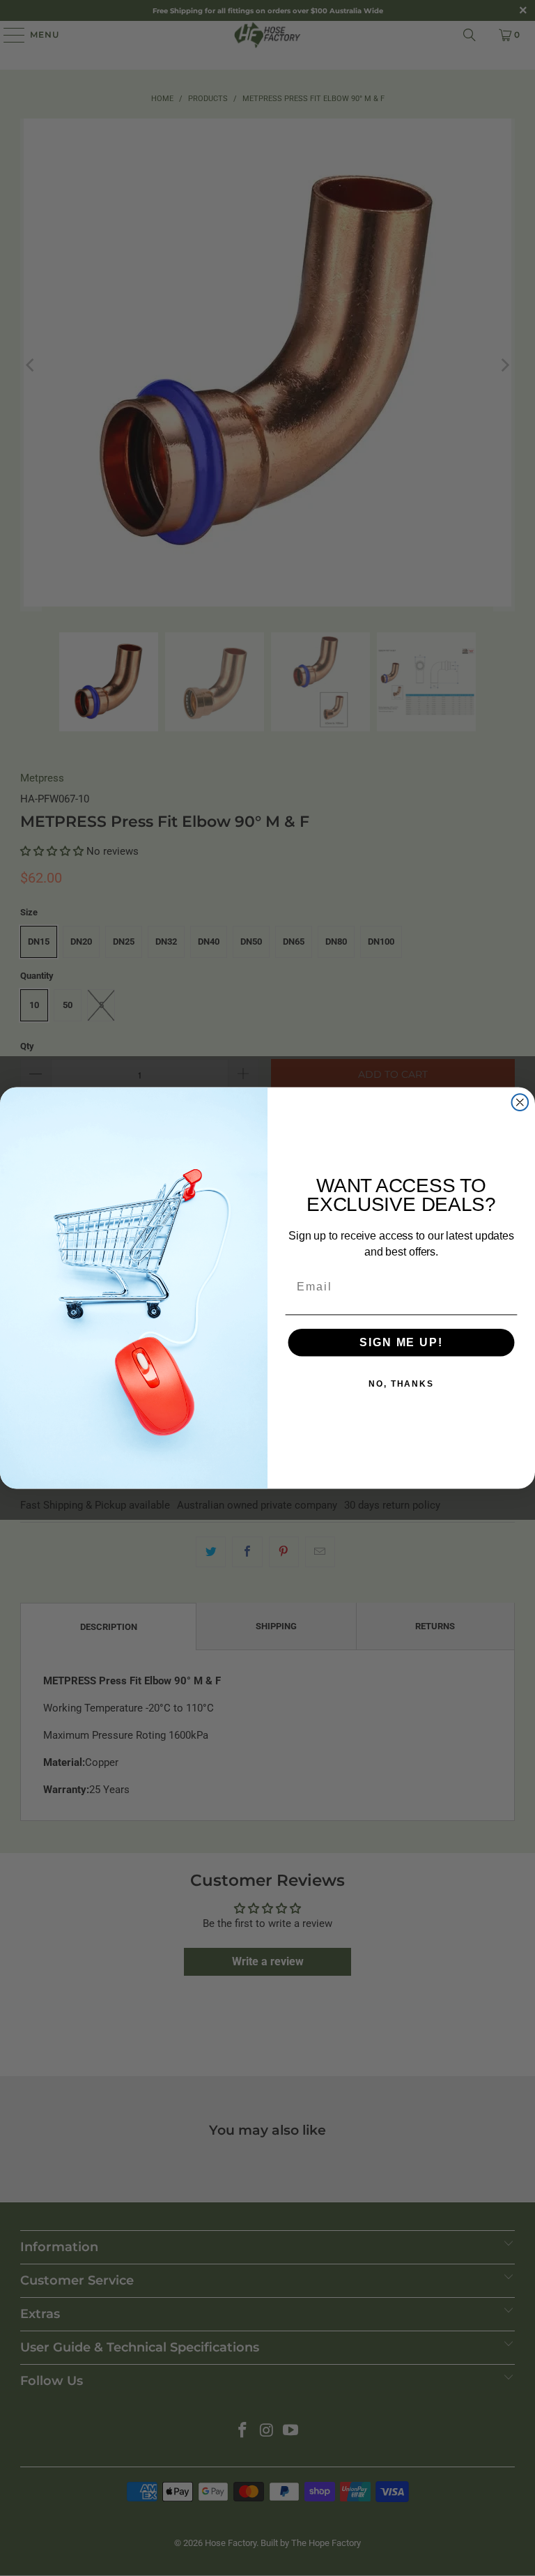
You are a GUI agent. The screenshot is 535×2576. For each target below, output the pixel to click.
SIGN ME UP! (401, 1342)
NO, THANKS (401, 1384)
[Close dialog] (520, 1102)
